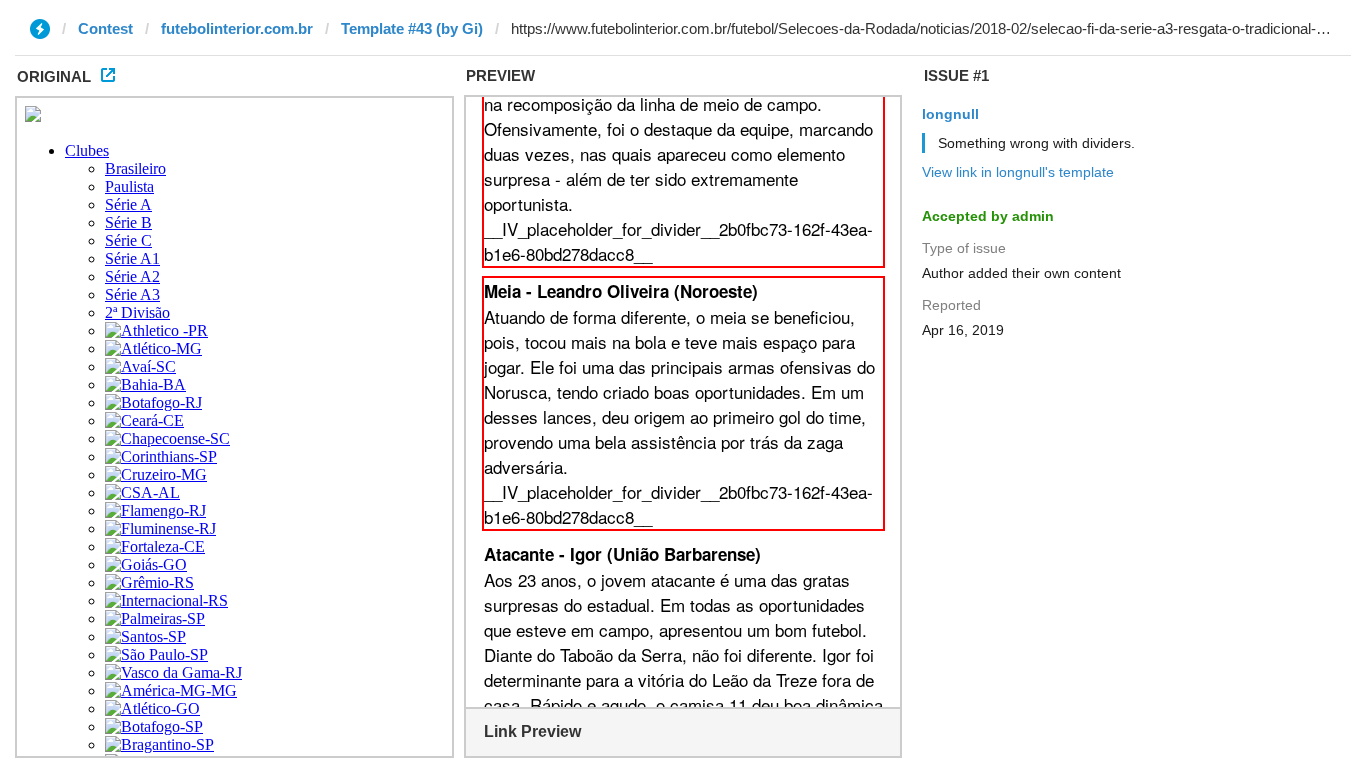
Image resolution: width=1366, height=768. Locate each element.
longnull (950, 114)
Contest (105, 28)
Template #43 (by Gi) (412, 28)
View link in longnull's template (1018, 172)
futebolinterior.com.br (237, 28)
